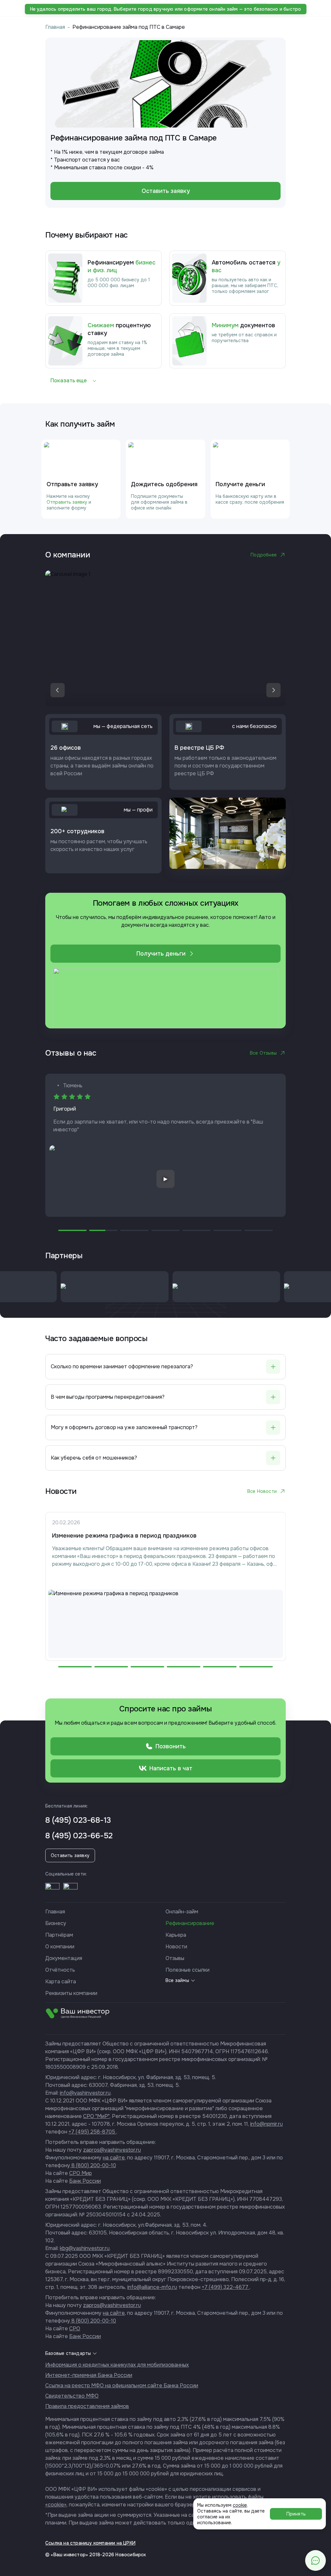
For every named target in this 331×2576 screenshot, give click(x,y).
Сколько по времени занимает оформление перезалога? (122, 1366)
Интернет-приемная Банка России (89, 2375)
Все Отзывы (263, 1053)
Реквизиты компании (71, 1993)
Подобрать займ (158, 8)
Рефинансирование (190, 1923)
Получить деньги (161, 954)
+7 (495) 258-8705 (92, 2132)
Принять (296, 2514)
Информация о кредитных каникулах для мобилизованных (117, 2365)
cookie (240, 2505)
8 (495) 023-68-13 (78, 1820)
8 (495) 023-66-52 (79, 1836)
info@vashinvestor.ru (85, 2093)
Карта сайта (61, 1982)
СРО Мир (80, 2173)
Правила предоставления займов (87, 2406)
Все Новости (262, 1491)
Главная (55, 27)
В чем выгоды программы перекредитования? (108, 1397)
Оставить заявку (166, 191)
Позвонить (171, 1746)
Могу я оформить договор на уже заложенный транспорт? (124, 1427)
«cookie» (56, 2505)
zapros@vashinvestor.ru (112, 2150)
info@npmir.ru (267, 2124)
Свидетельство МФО (72, 2396)
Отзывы (175, 1958)
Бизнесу (56, 1923)
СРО (75, 2329)
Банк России (85, 2181)
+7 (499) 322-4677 (226, 2287)
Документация (64, 1958)
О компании (60, 1947)
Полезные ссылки (187, 1970)
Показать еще (69, 381)
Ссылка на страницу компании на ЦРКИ (90, 2543)
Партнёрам (59, 1935)
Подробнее (264, 555)
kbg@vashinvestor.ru (85, 2248)
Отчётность (60, 1970)
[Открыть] (52, 1890)
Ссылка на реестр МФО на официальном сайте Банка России (122, 2386)
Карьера (176, 1935)
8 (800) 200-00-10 (93, 2165)
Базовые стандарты (68, 2353)
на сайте (114, 2158)
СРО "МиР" (96, 2116)
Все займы (177, 1980)
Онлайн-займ (182, 1912)
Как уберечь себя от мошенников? (94, 1458)
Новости (176, 1947)
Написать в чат (171, 1768)
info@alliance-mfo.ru (152, 2287)
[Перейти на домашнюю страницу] (50, 8)
